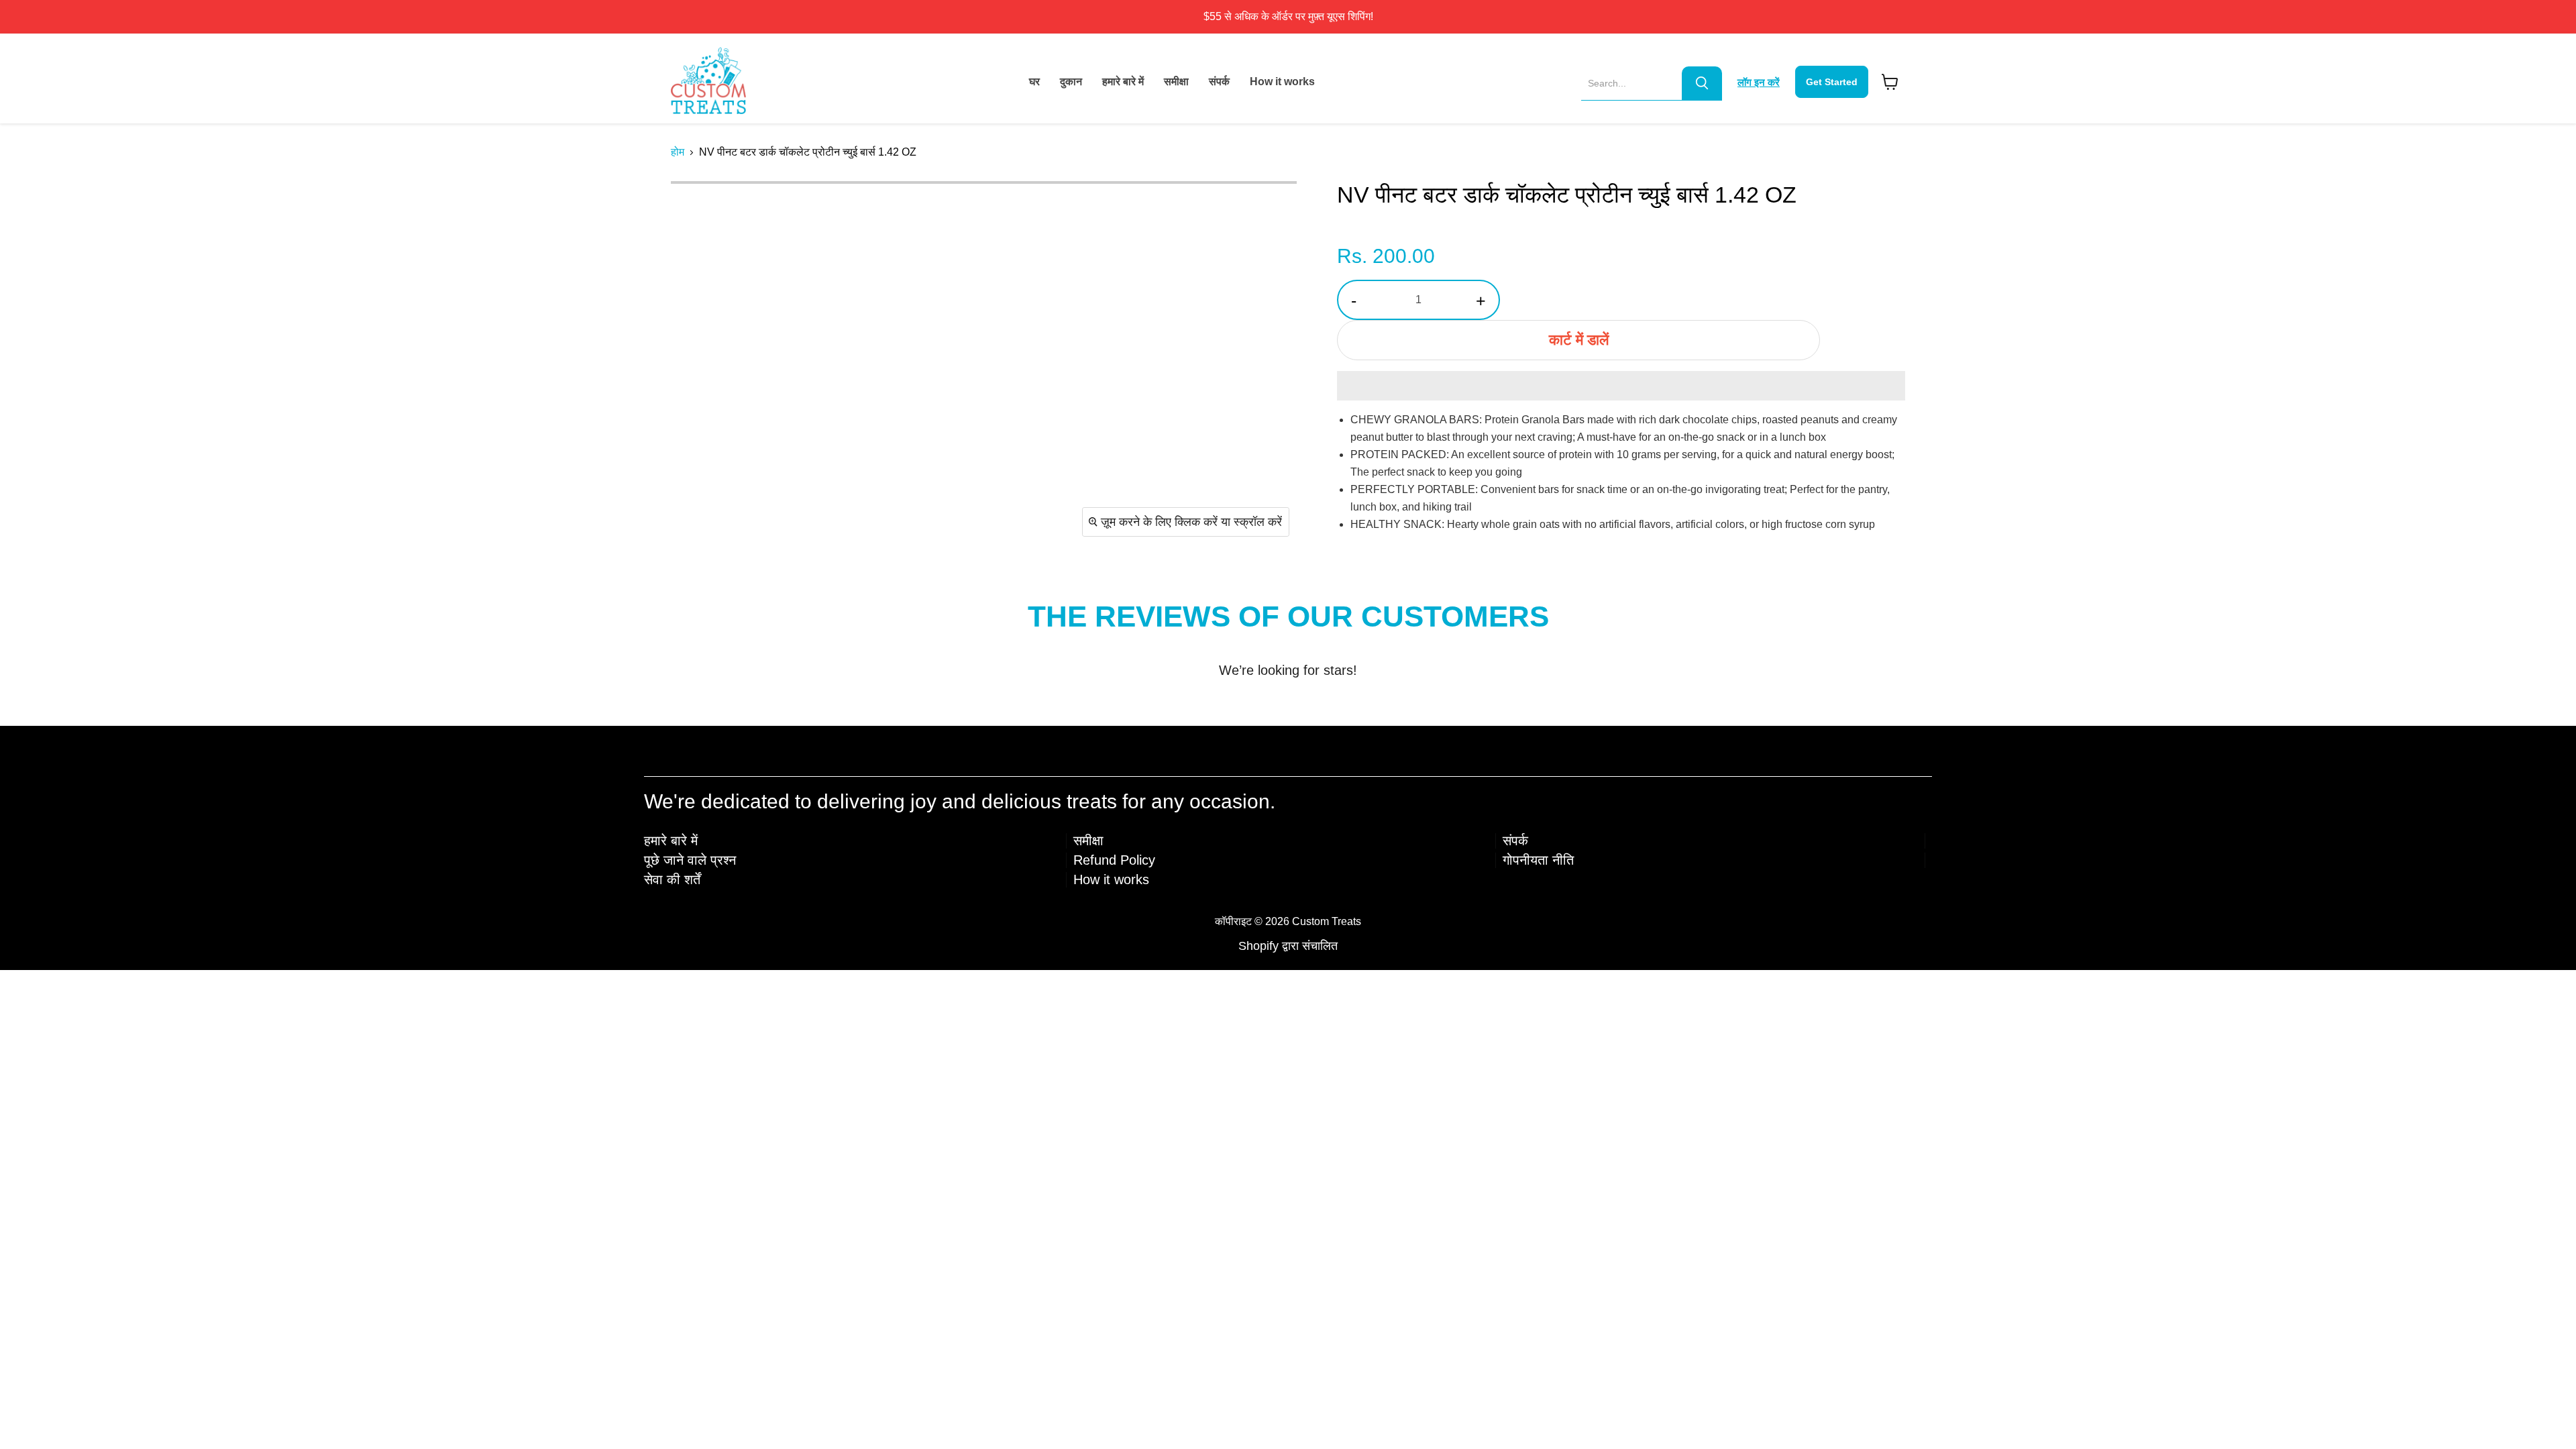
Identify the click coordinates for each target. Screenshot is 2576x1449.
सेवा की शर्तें (672, 879)
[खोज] (1702, 83)
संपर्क (1219, 82)
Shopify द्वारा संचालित (1288, 946)
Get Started (1832, 82)
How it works (1282, 82)
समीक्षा (1176, 82)
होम (678, 152)
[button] (1621, 386)
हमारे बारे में (1123, 82)
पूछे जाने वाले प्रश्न (690, 860)
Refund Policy (1114, 860)
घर (1034, 82)
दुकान (1071, 82)
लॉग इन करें (1759, 82)
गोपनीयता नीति (1538, 860)
